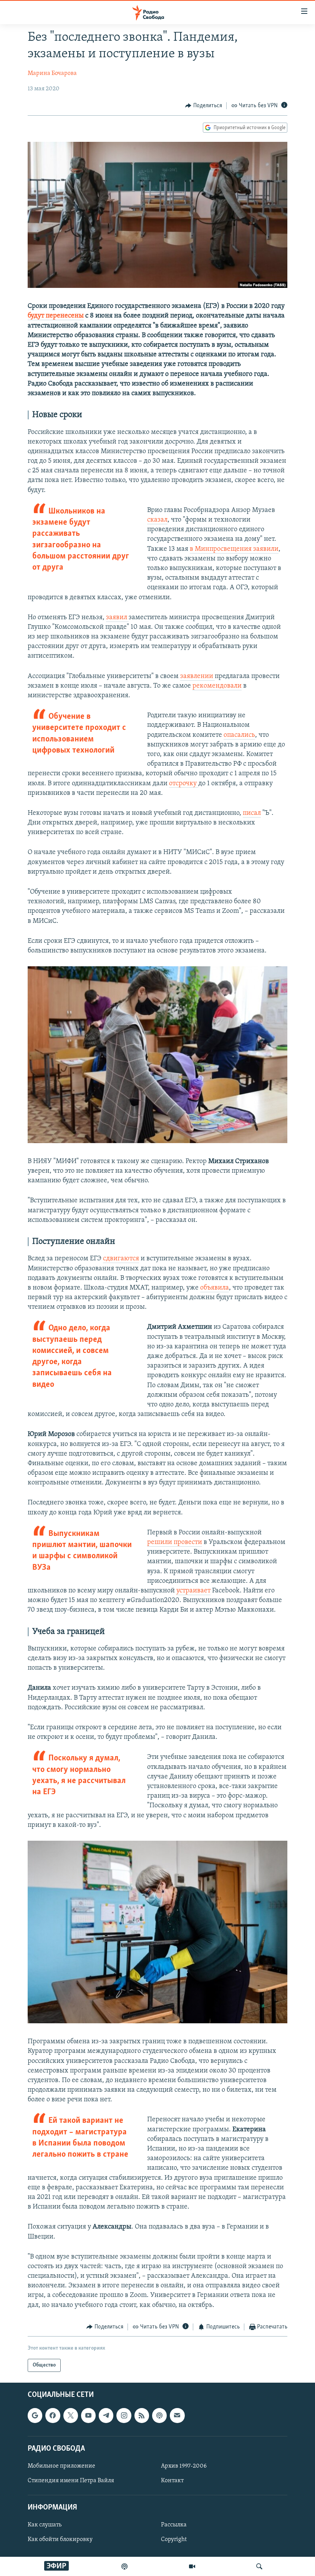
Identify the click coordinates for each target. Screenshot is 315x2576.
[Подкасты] (159, 2416)
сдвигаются (121, 1259)
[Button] (204, 106)
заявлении (197, 676)
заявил (117, 618)
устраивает (193, 1591)
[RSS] (142, 2416)
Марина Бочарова (52, 73)
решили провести (175, 1542)
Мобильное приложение (61, 2466)
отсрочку (184, 784)
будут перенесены (56, 316)
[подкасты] (124, 2566)
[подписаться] (177, 2416)
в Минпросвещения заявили (234, 549)
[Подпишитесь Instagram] (124, 2416)
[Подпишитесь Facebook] (53, 2416)
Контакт (172, 2481)
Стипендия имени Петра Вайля (71, 2481)
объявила (215, 1288)
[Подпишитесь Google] (35, 2416)
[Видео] (192, 2566)
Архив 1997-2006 (184, 2466)
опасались (239, 735)
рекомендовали (217, 686)
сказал (157, 520)
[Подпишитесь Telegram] (106, 2416)
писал (252, 813)
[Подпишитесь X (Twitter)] (71, 2416)
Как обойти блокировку (60, 2540)
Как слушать (45, 2525)
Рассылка (174, 2525)
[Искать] (259, 2566)
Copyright (174, 2540)
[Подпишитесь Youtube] (88, 2416)
